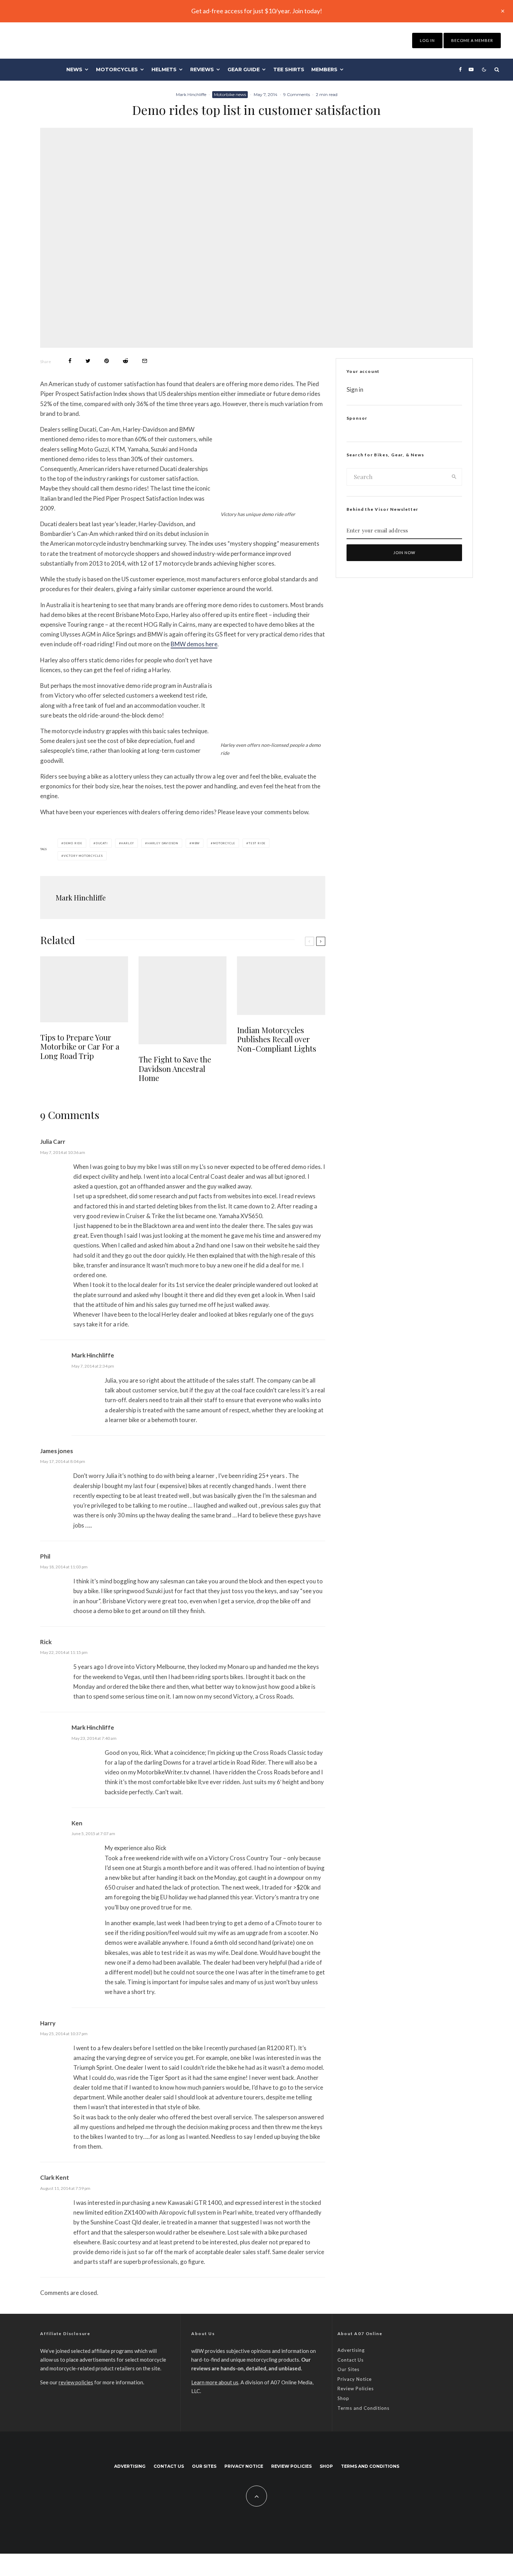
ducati (102, 843)
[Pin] (107, 361)
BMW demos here (194, 644)
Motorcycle (224, 843)
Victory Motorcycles (83, 856)
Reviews (202, 69)
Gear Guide (244, 69)
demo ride (73, 843)
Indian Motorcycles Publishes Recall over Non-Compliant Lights (277, 1039)
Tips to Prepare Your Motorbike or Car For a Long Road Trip (80, 1047)
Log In (427, 40)
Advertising (351, 2350)
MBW (196, 843)
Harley (127, 843)
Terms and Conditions (363, 2408)
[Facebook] (460, 69)
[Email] (145, 361)
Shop (343, 2398)
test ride (257, 843)
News (74, 69)
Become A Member (472, 40)
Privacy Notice (355, 2379)
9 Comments (297, 94)
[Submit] (125, 361)
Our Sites (348, 2369)
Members (324, 69)
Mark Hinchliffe (191, 94)
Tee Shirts (289, 69)
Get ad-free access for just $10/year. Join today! (257, 11)
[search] (454, 477)
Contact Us (351, 2360)
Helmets (164, 69)
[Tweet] (88, 361)
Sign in (355, 389)
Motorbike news (230, 94)
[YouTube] (471, 69)
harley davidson (163, 843)
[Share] (70, 361)
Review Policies (356, 2389)
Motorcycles (117, 69)
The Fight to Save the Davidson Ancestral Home (175, 1069)
